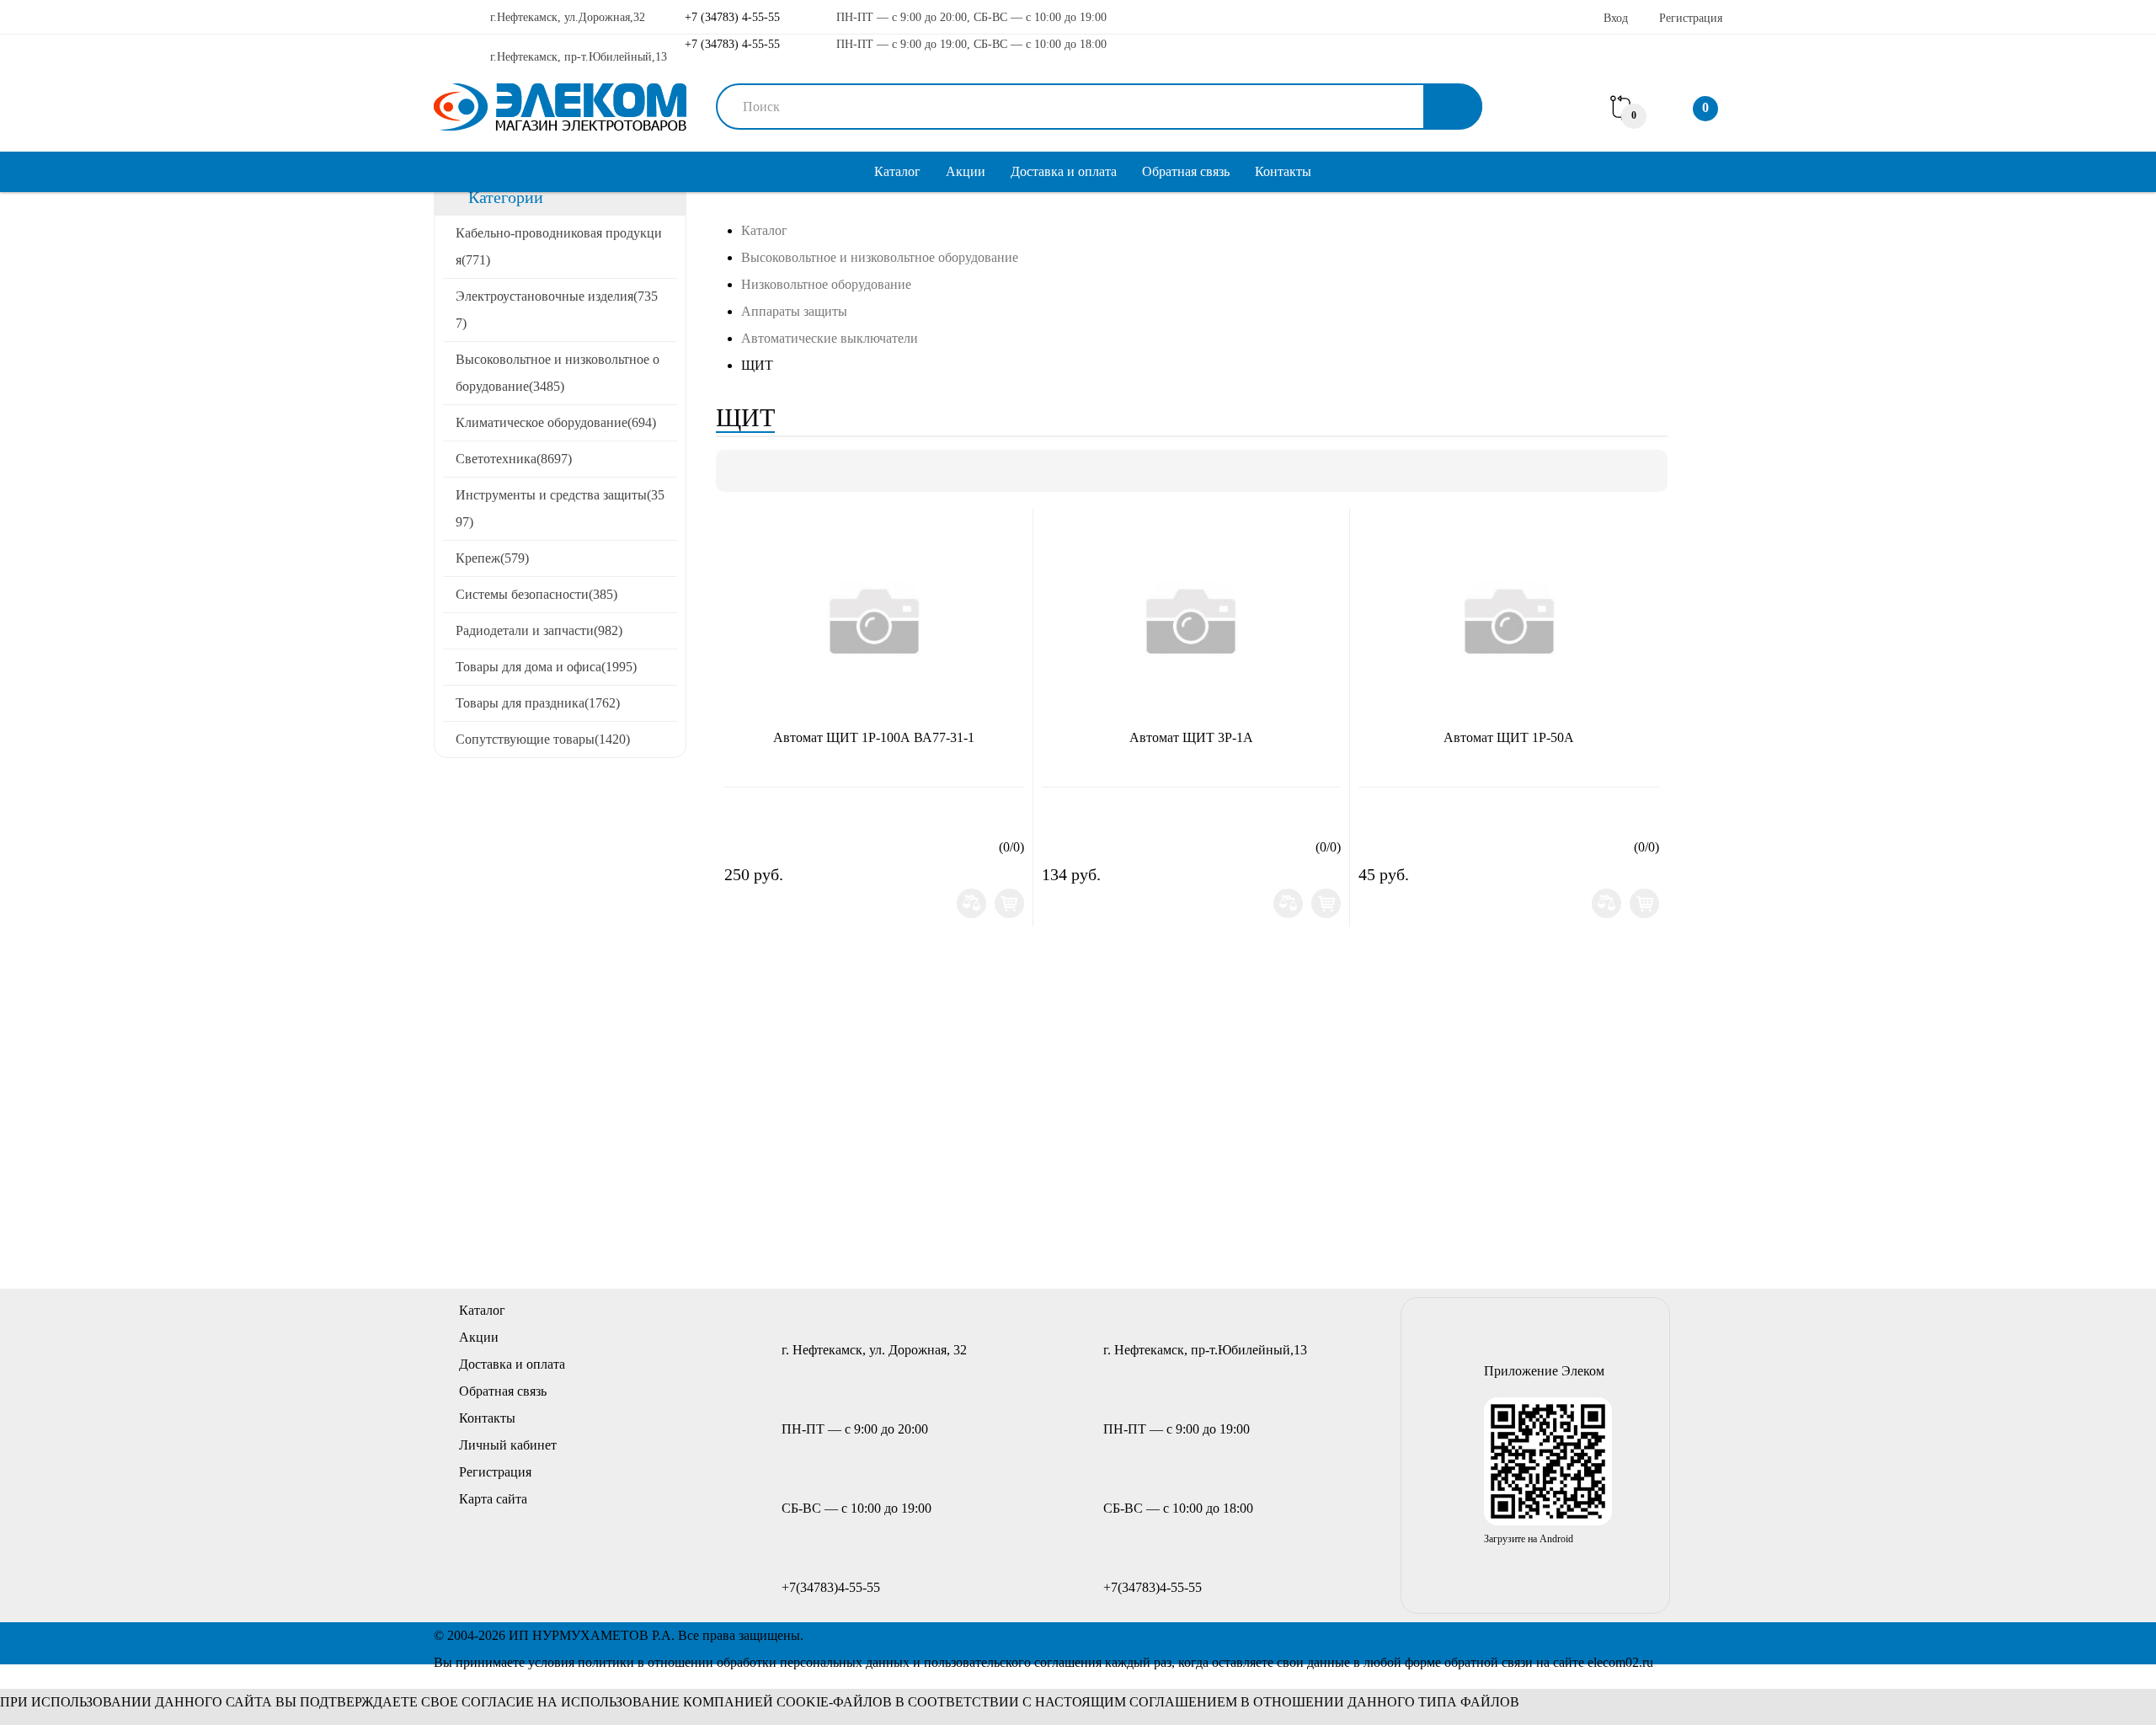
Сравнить (971, 903)
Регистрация (1691, 18)
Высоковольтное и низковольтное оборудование (558, 373)
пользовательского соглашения (1013, 1662)
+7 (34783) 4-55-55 (731, 17)
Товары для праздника (538, 703)
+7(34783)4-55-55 (831, 1587)
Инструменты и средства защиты (560, 508)
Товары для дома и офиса (546, 667)
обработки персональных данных (813, 1662)
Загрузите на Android (1529, 1539)
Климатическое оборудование (556, 422)
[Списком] (766, 471)
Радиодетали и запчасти (539, 630)
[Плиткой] (737, 471)
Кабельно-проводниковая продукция (559, 246)
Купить (1009, 903)
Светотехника (514, 459)
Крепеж (492, 558)
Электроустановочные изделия (557, 310)
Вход (1616, 18)
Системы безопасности (536, 594)
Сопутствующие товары (543, 739)
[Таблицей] (794, 471)
